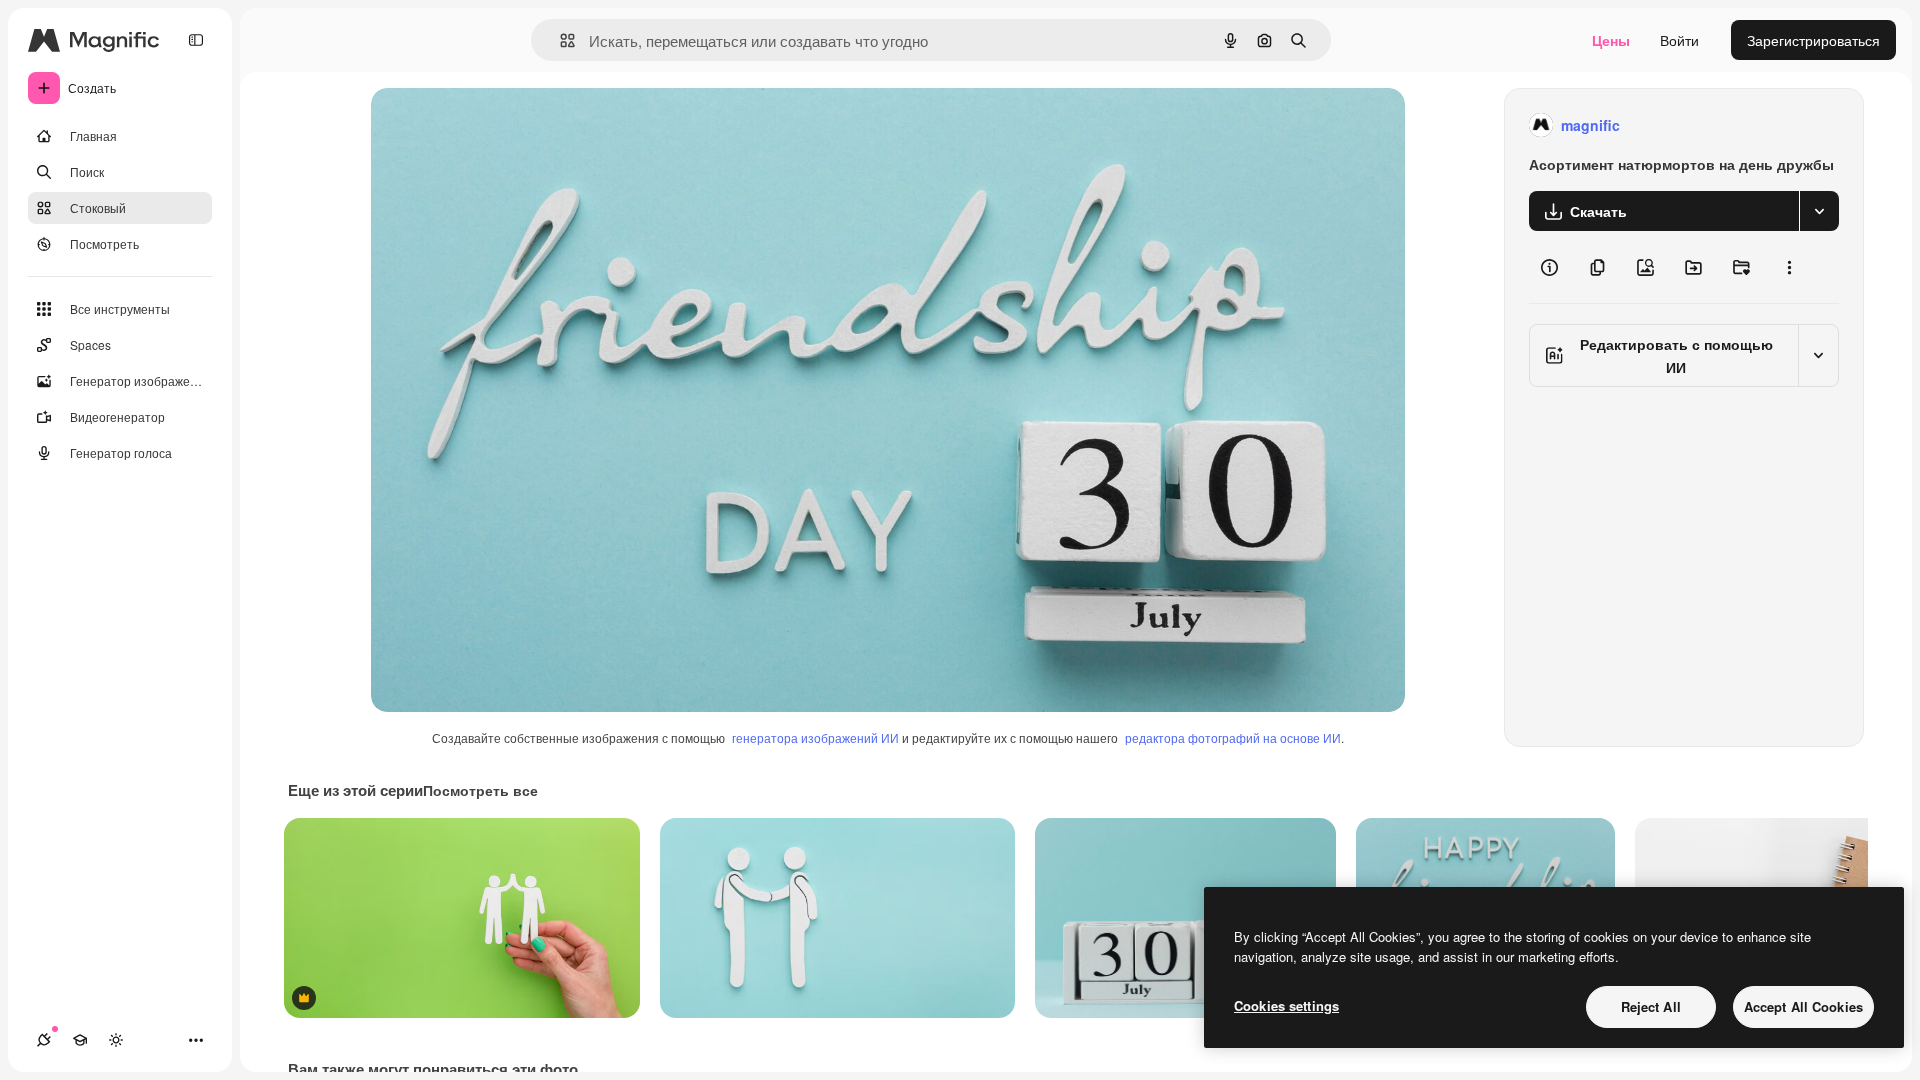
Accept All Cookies (1803, 1006)
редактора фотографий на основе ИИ (1233, 737)
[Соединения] (44, 1040)
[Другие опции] (1789, 267)
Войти (1679, 40)
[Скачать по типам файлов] (1819, 211)
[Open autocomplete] (559, 40)
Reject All (1651, 1006)
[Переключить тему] (116, 1040)
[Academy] (80, 1040)
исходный (505, 125)
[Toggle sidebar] (196, 40)
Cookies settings (1286, 1005)
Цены (1611, 40)
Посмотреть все (480, 790)
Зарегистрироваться (1813, 40)
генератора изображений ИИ (815, 737)
